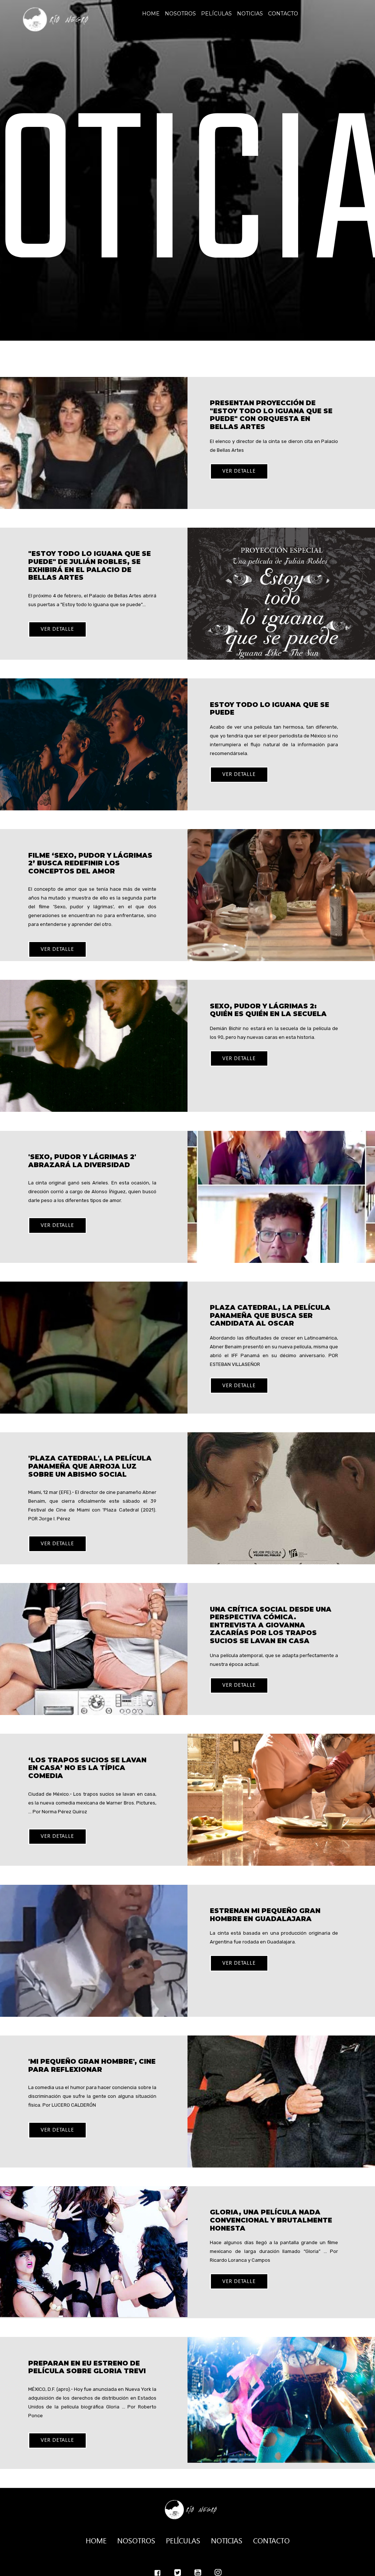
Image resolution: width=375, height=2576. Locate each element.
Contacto (283, 14)
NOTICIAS (227, 2540)
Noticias (250, 14)
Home (151, 14)
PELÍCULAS (183, 2540)
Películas (216, 14)
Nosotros (180, 14)
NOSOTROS (136, 2540)
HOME (96, 2540)
